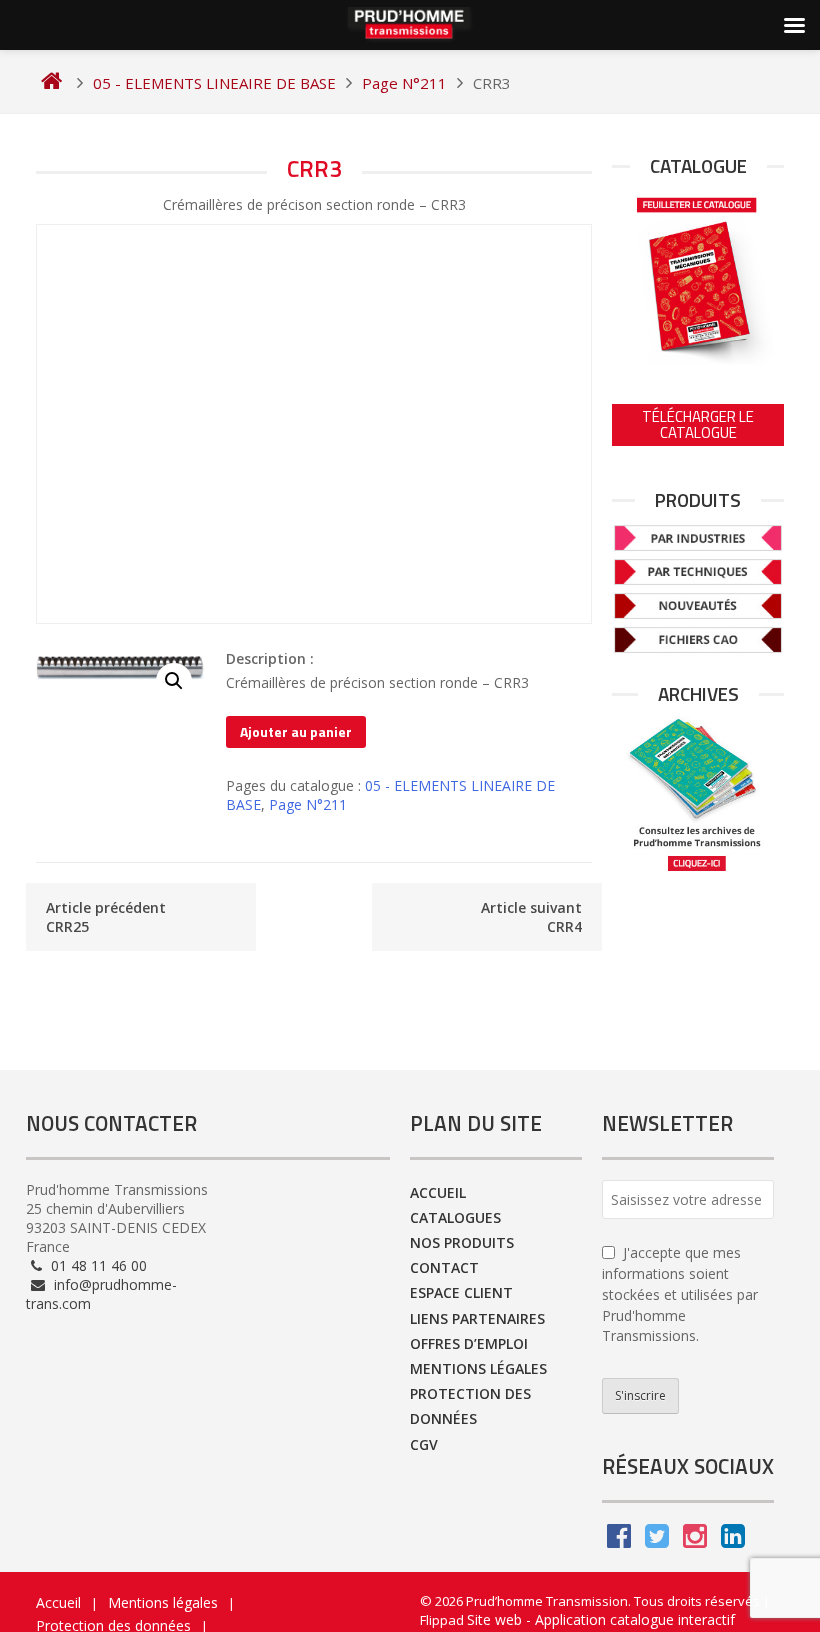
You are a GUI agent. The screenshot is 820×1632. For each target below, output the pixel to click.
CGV (424, 1444)
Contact (444, 1267)
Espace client (461, 1292)
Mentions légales (478, 1368)
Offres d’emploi (469, 1343)
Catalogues (455, 1217)
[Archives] (698, 794)
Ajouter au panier (296, 731)
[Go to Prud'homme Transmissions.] (51, 83)
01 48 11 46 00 (97, 1265)
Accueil (438, 1192)
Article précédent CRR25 (106, 917)
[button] (174, 681)
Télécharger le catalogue (698, 424)
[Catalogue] (698, 277)
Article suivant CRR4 (531, 917)
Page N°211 (308, 804)
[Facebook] (619, 1540)
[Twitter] (657, 1540)
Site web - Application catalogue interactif (601, 1619)
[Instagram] (695, 1540)
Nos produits (462, 1242)
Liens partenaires (477, 1318)
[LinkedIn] (733, 1540)
